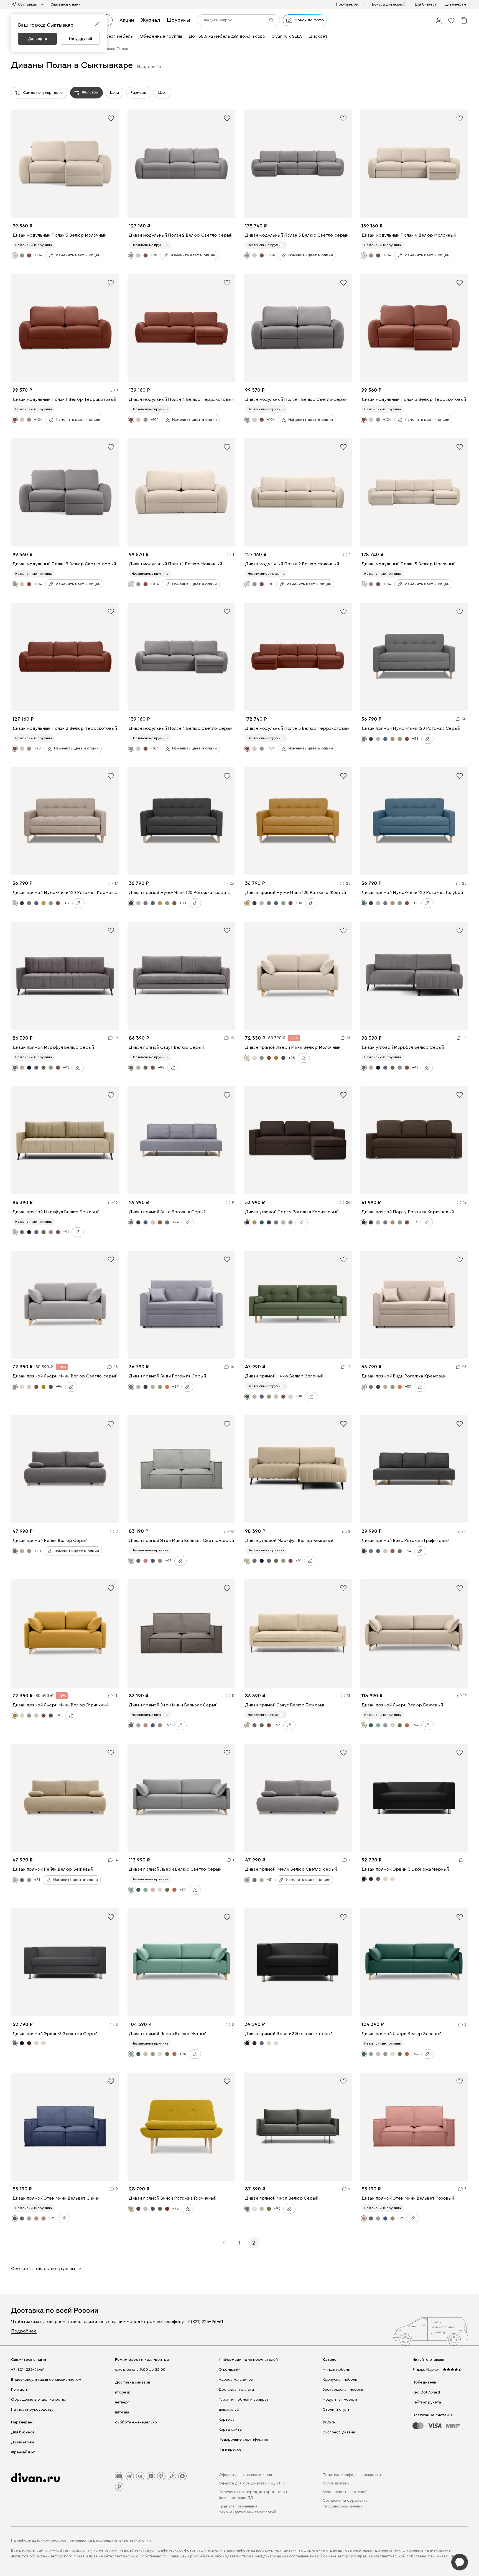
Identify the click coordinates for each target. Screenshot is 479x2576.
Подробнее (24, 2331)
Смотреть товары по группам (43, 2269)
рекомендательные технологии (122, 2540)
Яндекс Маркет (426, 2370)
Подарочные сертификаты (243, 2440)
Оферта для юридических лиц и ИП (251, 2483)
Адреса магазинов (236, 2380)
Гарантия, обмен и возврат (244, 2400)
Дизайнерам (22, 2442)
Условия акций (336, 2483)
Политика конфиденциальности (352, 2475)
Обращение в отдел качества (39, 2400)
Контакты (20, 2390)
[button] (439, 20)
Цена (114, 93)
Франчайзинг (23, 2452)
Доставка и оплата (236, 2390)
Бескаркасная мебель (343, 2390)
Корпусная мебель (340, 2380)
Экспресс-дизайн (339, 2432)
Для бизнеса (23, 2432)
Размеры (139, 93)
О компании (230, 2370)
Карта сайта (230, 2430)
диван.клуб (229, 2410)
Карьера (227, 2420)
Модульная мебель (340, 2400)
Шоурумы (178, 20)
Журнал (150, 20)
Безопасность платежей (345, 2492)
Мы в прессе (230, 2450)
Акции (127, 20)
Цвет (163, 93)
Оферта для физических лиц (245, 2475)
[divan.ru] (35, 2478)
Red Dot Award (426, 2392)
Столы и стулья (337, 2410)
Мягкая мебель (336, 2370)
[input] (238, 20)
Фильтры (90, 92)
